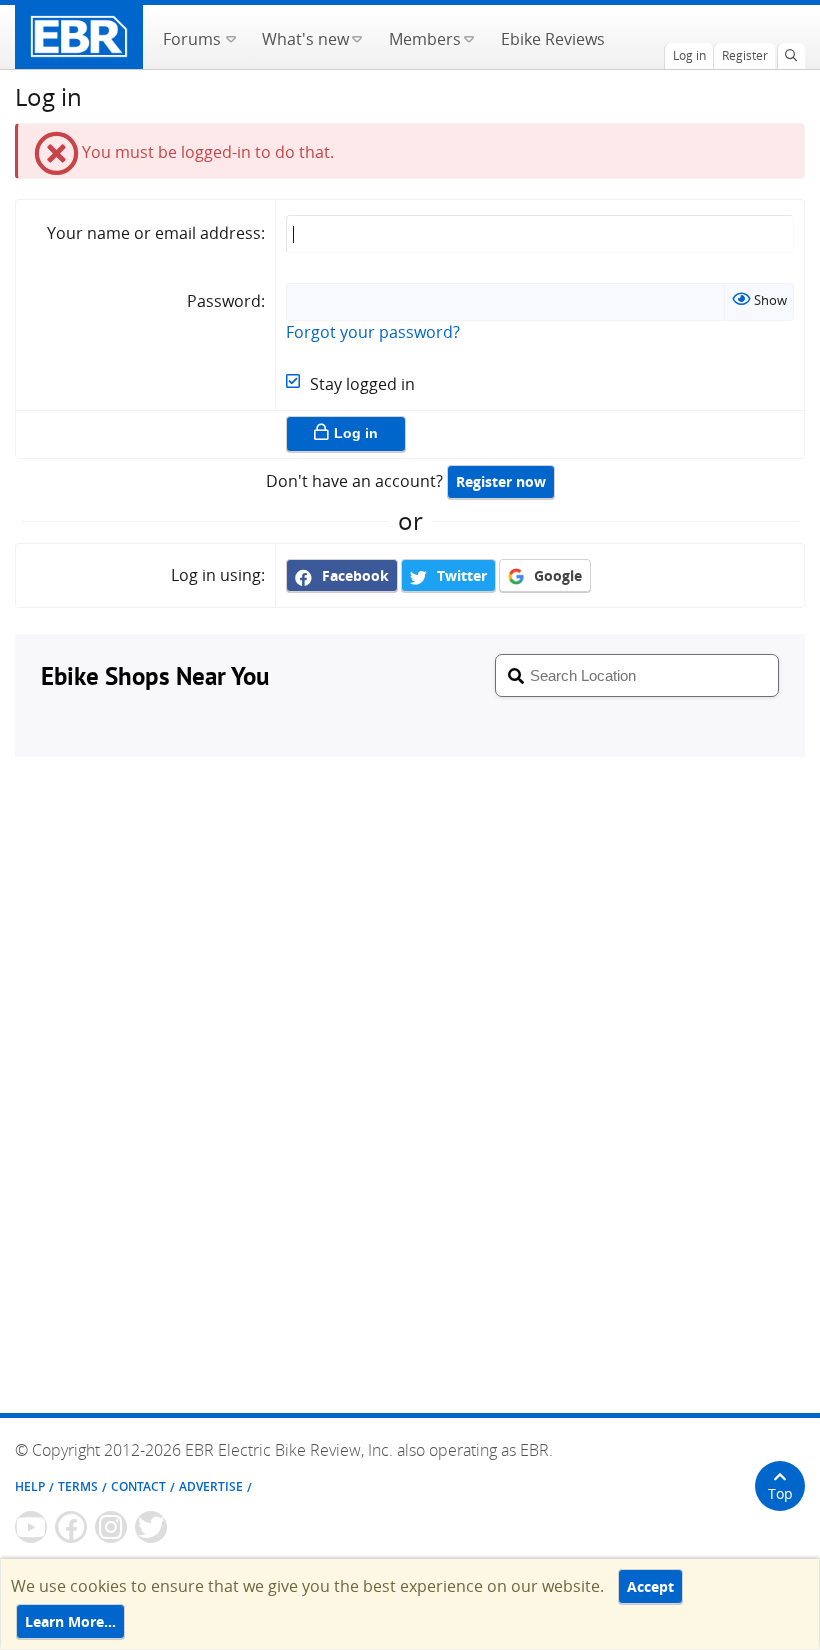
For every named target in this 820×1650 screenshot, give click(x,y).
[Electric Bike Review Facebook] (71, 1527)
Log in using (216, 575)
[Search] (791, 56)
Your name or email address (154, 233)
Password (224, 301)
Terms (78, 1486)
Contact (138, 1486)
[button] (230, 37)
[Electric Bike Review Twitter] (151, 1527)
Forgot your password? (373, 332)
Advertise (211, 1486)
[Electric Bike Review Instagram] (111, 1527)
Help (30, 1486)
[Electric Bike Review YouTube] (31, 1527)
